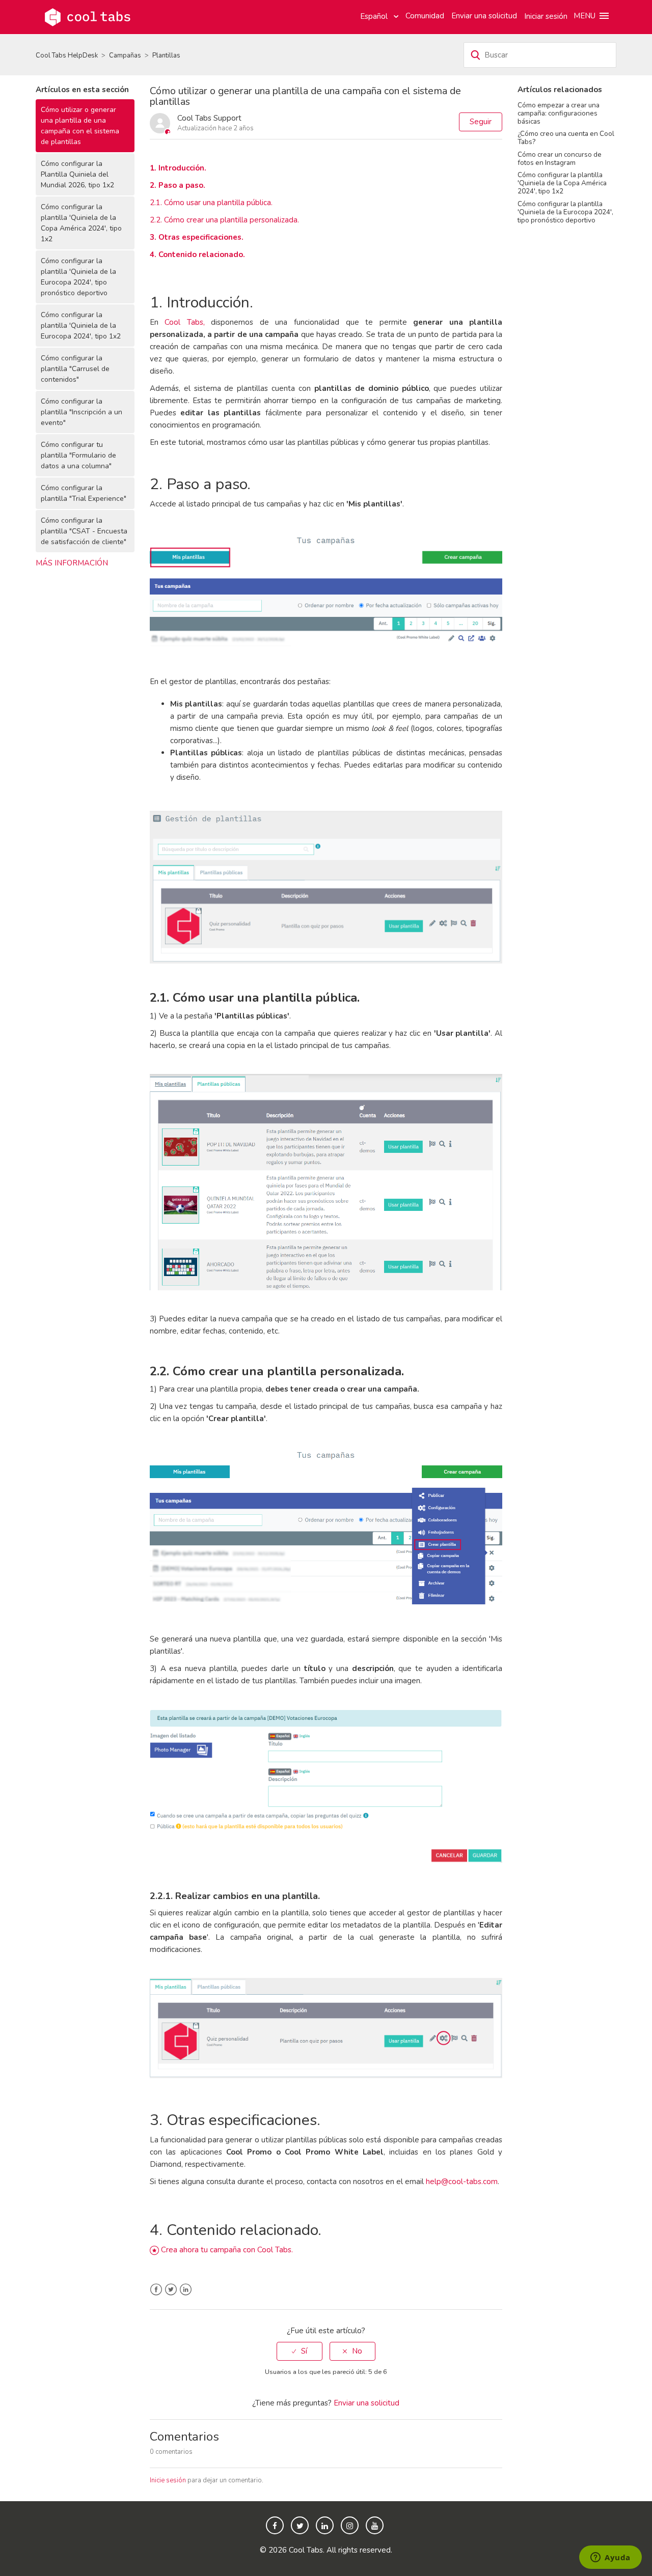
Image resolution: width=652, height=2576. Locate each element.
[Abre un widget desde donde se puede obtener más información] (610, 2558)
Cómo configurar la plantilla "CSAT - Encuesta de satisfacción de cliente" (84, 531)
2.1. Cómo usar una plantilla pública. (211, 203)
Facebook (156, 2290)
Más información (72, 563)
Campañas (125, 55)
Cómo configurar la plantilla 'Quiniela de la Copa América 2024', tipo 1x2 (81, 223)
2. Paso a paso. (178, 185)
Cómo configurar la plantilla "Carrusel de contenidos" (75, 369)
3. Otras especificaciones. (197, 237)
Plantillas (166, 55)
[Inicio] (88, 16)
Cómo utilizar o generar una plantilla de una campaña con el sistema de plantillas (80, 126)
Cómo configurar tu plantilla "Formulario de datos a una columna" (78, 455)
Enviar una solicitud (484, 16)
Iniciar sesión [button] (546, 16)
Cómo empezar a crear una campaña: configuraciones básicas (559, 113)
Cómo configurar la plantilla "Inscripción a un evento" (81, 412)
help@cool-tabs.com (462, 2182)
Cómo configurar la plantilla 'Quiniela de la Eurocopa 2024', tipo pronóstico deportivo (78, 277)
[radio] (300, 2351)
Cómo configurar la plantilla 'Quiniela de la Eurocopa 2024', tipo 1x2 (81, 325)
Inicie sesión (168, 2480)
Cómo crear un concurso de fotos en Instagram (560, 159)
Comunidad (425, 16)
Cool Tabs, (185, 322)
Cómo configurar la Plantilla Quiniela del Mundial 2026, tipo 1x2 (77, 174)
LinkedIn (186, 2290)
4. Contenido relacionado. (197, 254)
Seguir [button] (481, 122)
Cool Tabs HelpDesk (67, 55)
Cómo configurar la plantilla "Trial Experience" (84, 493)
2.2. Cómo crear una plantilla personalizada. (225, 220)
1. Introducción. (178, 168)
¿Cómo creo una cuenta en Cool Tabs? (566, 138)
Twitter (171, 2290)
